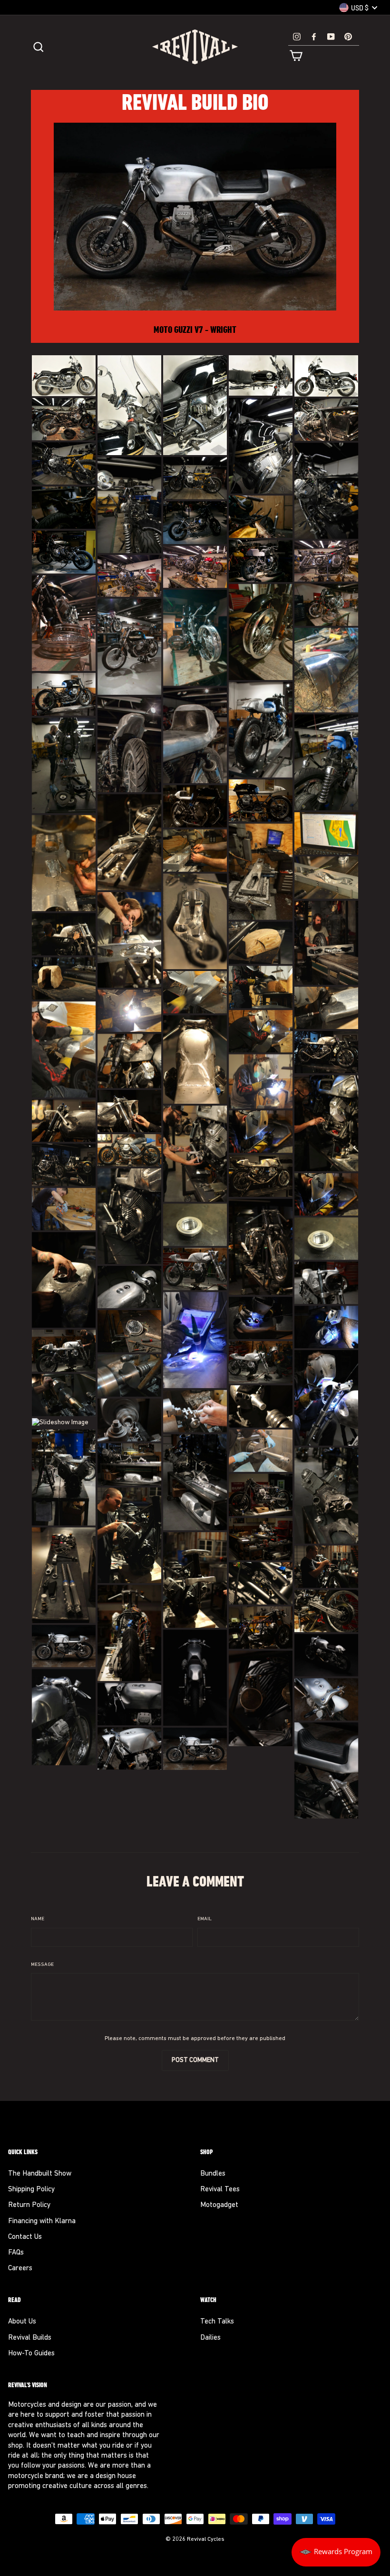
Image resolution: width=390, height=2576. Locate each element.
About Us (22, 2322)
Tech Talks (217, 2322)
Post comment (195, 2060)
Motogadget (219, 2205)
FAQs (16, 2253)
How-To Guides (31, 2354)
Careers (20, 2269)
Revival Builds (30, 2338)
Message (42, 1965)
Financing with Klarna (42, 2221)
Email (205, 1919)
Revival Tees (220, 2190)
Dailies (210, 2338)
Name (38, 1919)
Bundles (213, 2174)
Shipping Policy (31, 2190)
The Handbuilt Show (40, 2174)
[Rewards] (336, 2552)
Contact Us (25, 2237)
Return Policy (29, 2205)
